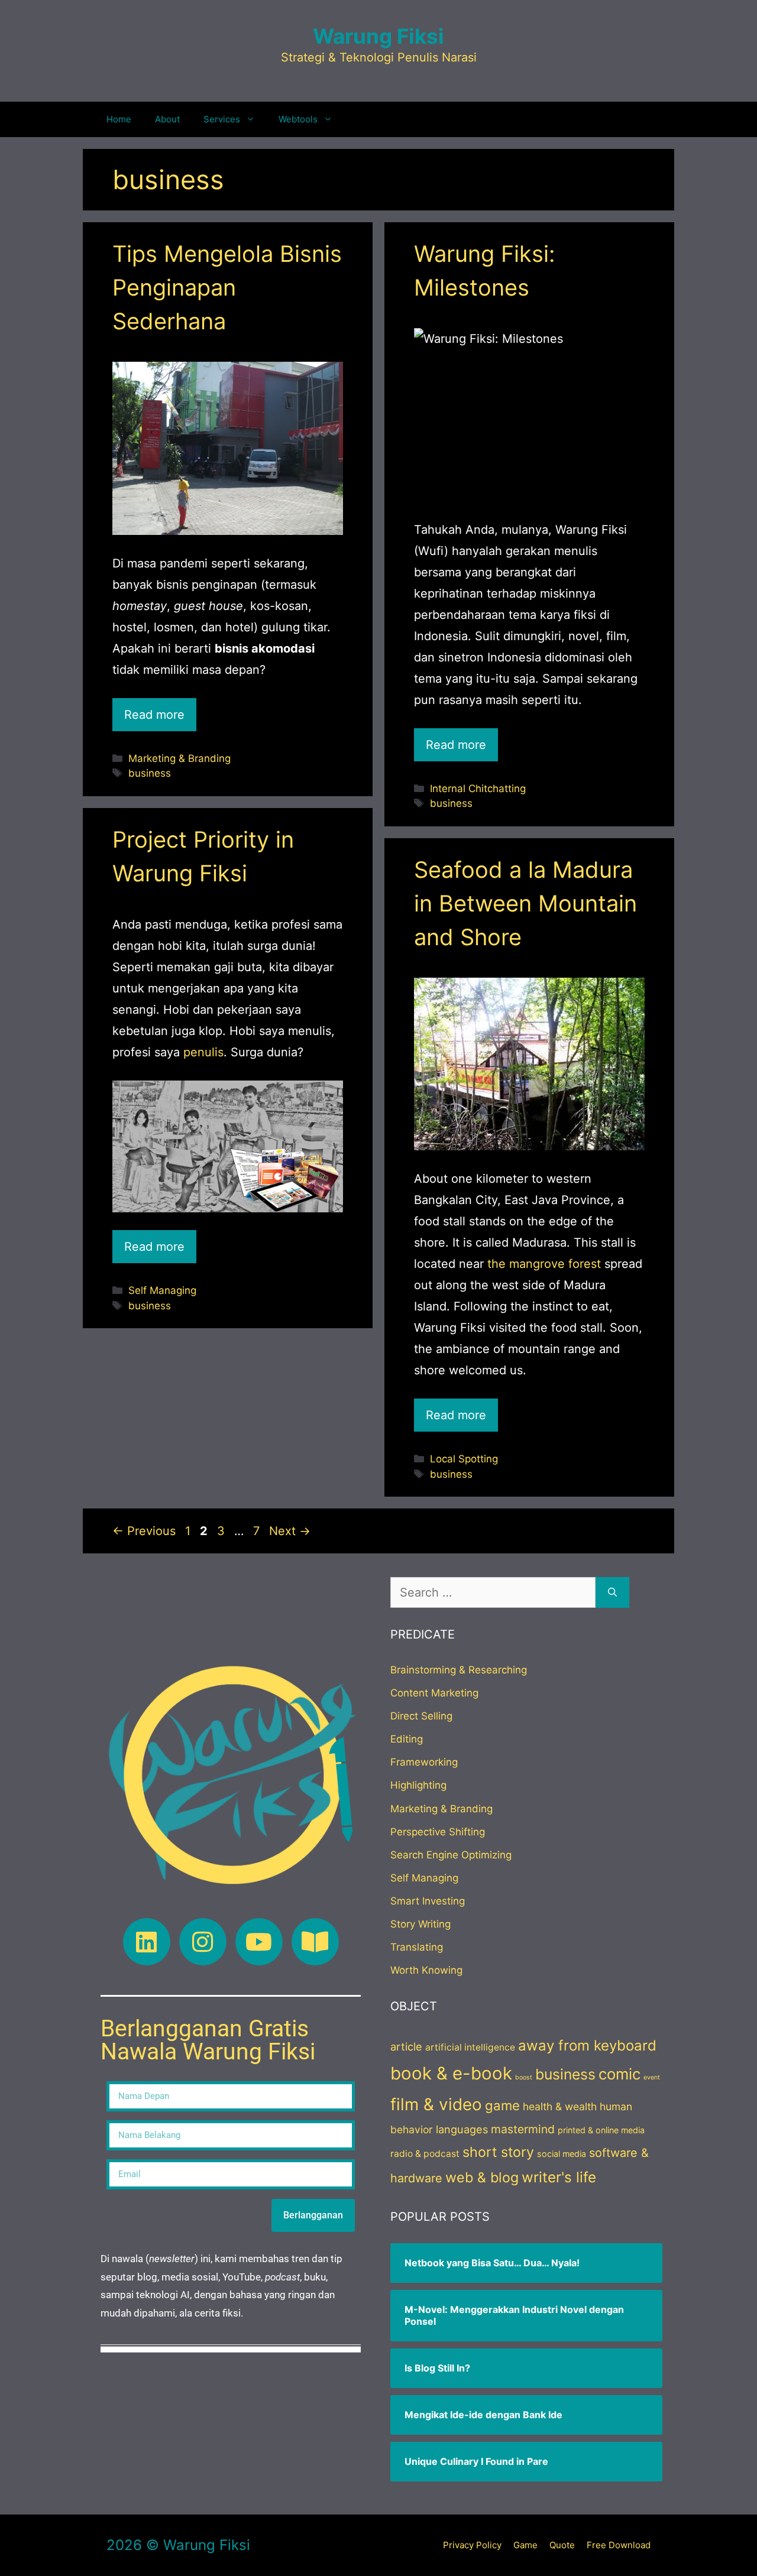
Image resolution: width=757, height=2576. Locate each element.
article (406, 2046)
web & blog (482, 2177)
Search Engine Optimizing (451, 1855)
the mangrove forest (544, 1264)
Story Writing (420, 1924)
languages (462, 2129)
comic (619, 2074)
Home (119, 119)
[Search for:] (493, 1592)
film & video (436, 2104)
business (150, 773)
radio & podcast (425, 2154)
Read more (154, 715)
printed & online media (601, 2130)
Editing (407, 1739)
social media (562, 2154)
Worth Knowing (426, 1970)
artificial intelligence (470, 2047)
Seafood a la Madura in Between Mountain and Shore (525, 903)
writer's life (559, 2177)
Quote (562, 2545)
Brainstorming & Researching (459, 1670)
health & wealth (560, 2106)
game (502, 2105)
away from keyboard (587, 2045)
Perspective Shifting (438, 1832)
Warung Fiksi (378, 36)
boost (524, 2077)
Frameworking (424, 1762)
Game (525, 2545)
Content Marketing (434, 1693)
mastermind (523, 2129)
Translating (417, 1947)
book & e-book (451, 2073)
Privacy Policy (472, 2545)
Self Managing (162, 1290)
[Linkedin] (147, 1942)
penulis (203, 1052)
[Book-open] (315, 1942)
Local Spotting (464, 1459)
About (167, 119)
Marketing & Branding (179, 758)
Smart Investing (428, 1901)
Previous (144, 1531)
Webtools (298, 119)
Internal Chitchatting (478, 789)
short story (498, 2152)
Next (290, 1531)
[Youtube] (259, 1942)
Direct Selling (421, 1716)
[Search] (612, 1592)
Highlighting (418, 1785)
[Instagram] (203, 1942)
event (652, 2077)
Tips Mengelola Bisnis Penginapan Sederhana (227, 287)
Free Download (619, 2545)
